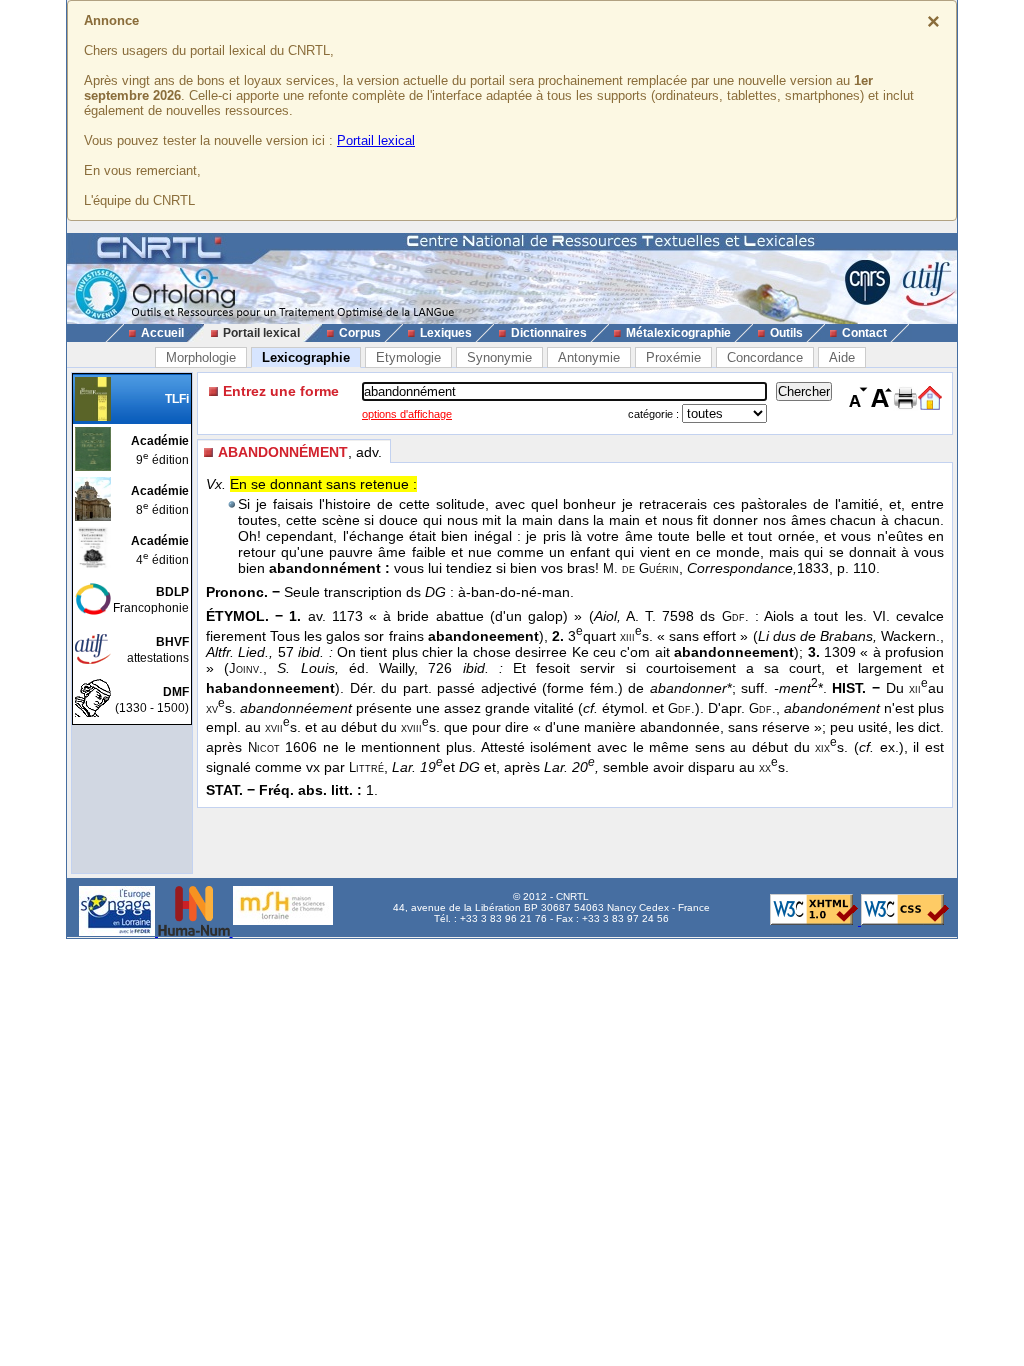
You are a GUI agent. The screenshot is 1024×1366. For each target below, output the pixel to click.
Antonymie (589, 357)
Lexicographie (306, 357)
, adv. (300, 452)
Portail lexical (376, 140)
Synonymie (499, 357)
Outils (786, 333)
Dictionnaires (549, 333)
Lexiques (446, 333)
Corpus (360, 333)
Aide (842, 357)
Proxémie (673, 357)
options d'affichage (407, 414)
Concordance (765, 357)
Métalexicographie (678, 333)
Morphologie (201, 357)
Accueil (162, 333)
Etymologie (408, 357)
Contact (864, 333)
